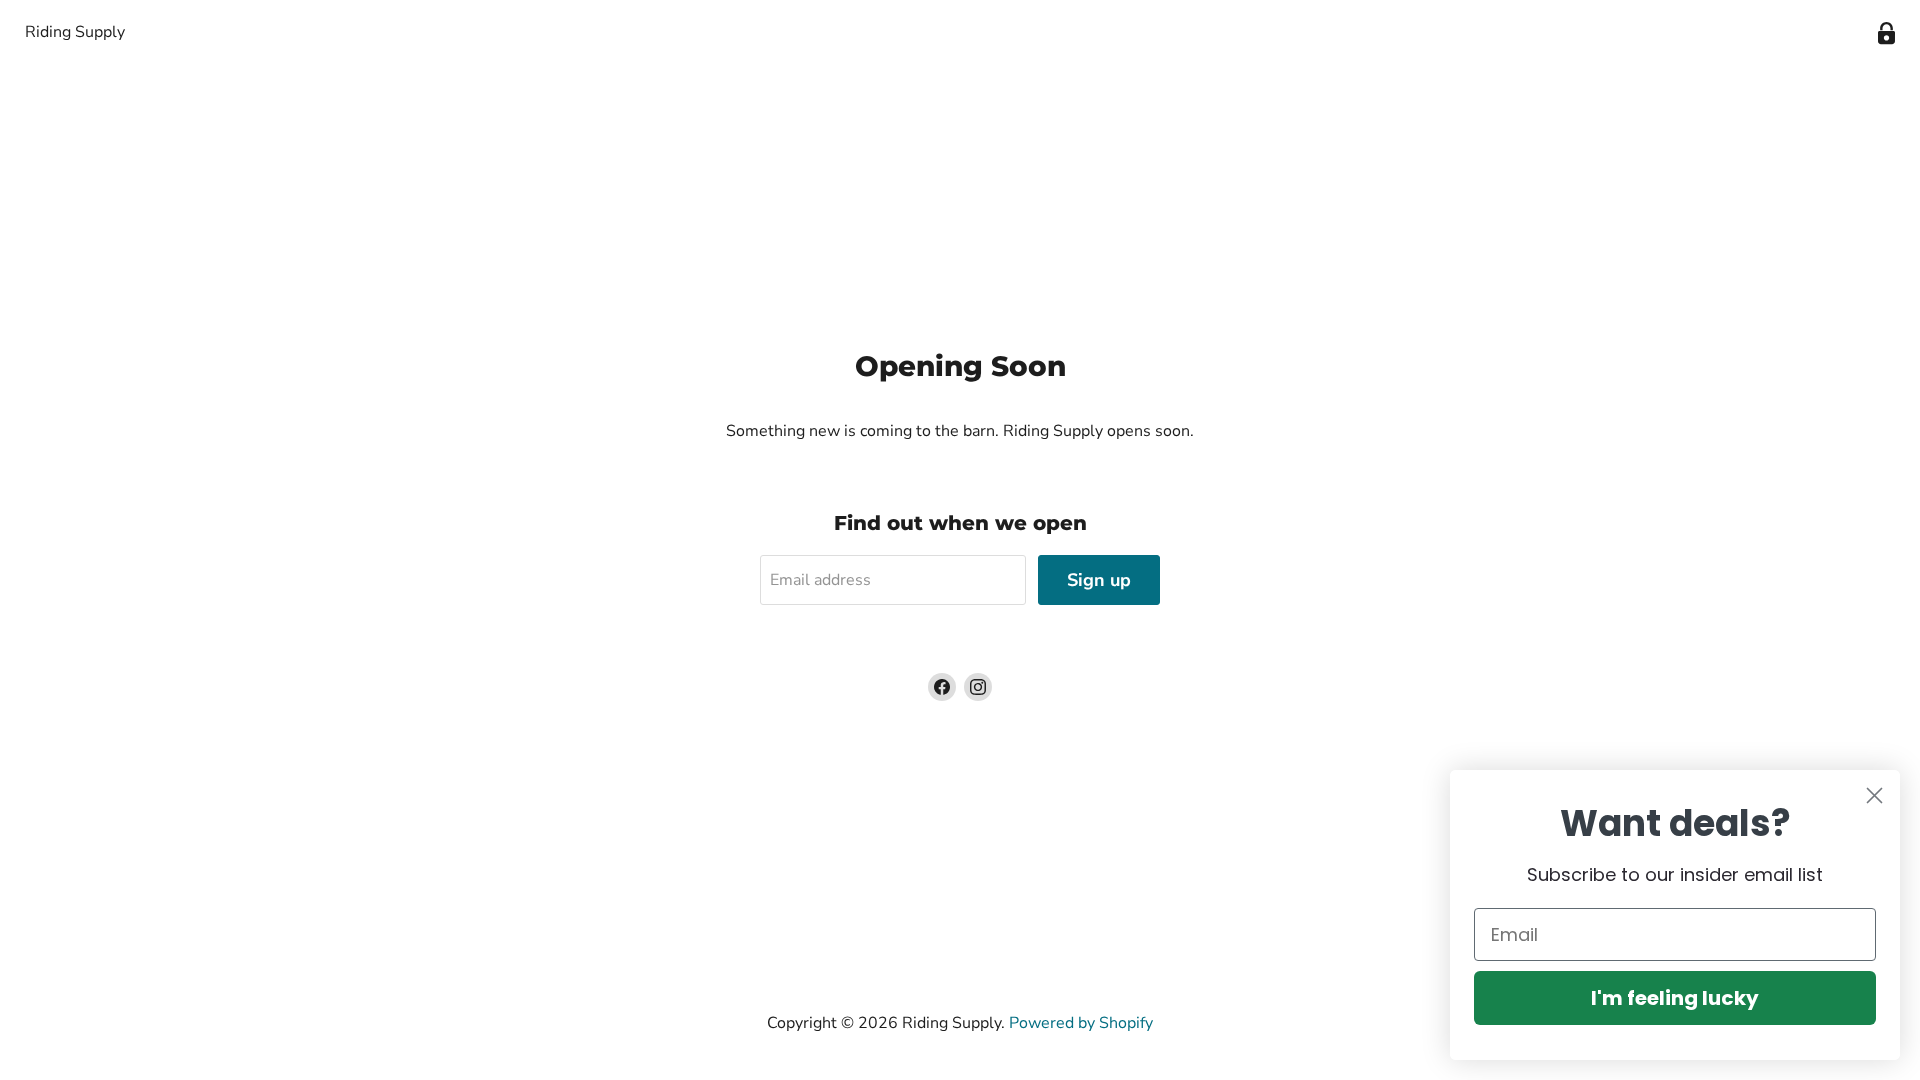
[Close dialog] (1874, 795)
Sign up (1099, 580)
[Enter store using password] (1886, 33)
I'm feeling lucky (1675, 998)
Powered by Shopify (1081, 1023)
